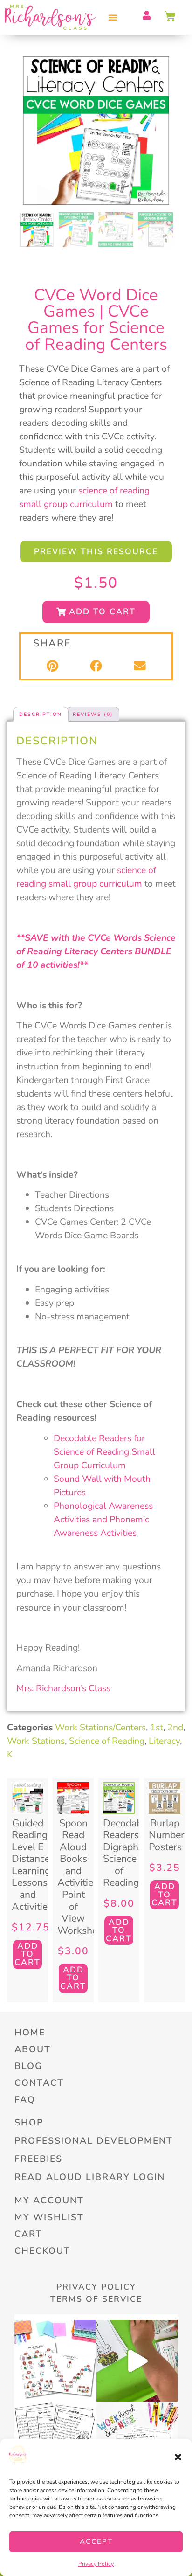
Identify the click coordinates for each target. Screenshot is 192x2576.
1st (157, 1727)
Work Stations (36, 1741)
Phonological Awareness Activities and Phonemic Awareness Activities (103, 1519)
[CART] (171, 16)
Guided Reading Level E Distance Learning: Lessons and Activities (32, 1865)
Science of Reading (107, 1741)
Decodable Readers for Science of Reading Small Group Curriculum (104, 1452)
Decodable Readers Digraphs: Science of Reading (127, 1853)
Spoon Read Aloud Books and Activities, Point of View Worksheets (84, 1877)
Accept (96, 2541)
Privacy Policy (96, 2564)
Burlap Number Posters (167, 1835)
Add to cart (27, 1954)
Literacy (164, 1741)
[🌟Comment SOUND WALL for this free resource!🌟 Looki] (55, 2361)
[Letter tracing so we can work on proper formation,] (137, 2361)
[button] (178, 2457)
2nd (175, 1727)
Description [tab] (41, 714)
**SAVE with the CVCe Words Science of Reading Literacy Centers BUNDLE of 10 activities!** (96, 951)
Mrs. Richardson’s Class (63, 1688)
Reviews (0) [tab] (93, 714)
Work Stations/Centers (100, 1727)
